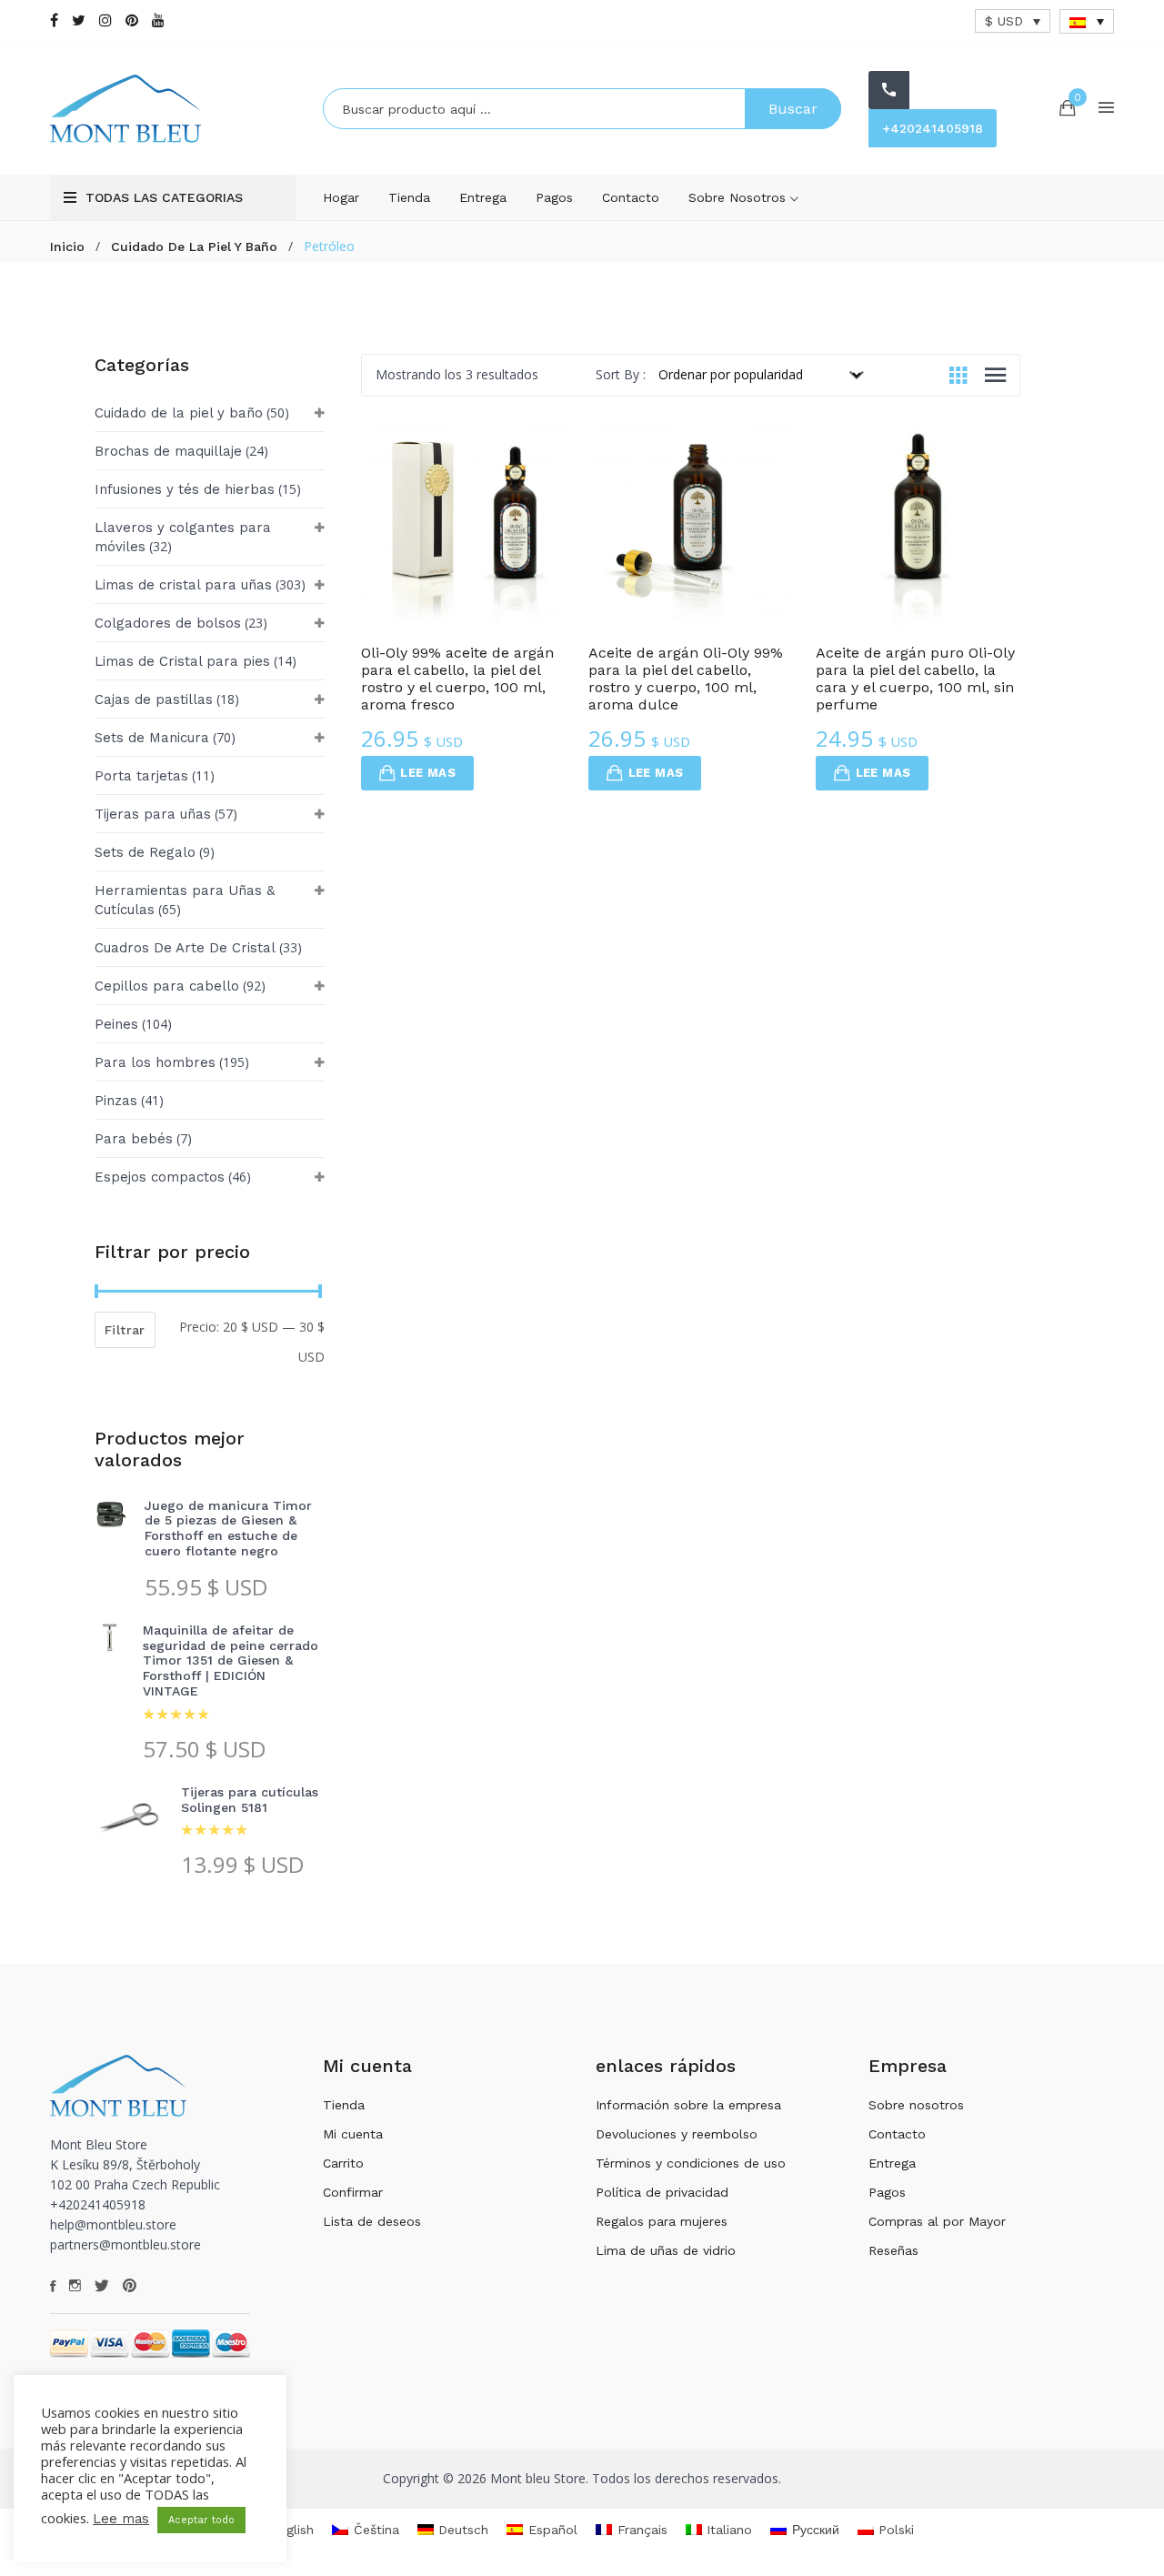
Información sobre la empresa (688, 2105)
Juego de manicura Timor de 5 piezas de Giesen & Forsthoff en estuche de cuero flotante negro (228, 1528)
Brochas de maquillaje (168, 451)
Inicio (67, 247)
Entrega (483, 197)
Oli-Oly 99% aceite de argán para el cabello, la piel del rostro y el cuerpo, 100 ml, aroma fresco (457, 679)
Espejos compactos (160, 1177)
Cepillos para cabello (167, 986)
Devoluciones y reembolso (677, 2134)
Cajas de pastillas (154, 699)
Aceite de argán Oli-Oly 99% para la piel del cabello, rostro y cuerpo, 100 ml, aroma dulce (686, 679)
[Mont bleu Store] (173, 109)
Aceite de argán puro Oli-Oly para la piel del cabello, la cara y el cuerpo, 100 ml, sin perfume (915, 679)
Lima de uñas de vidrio (666, 2250)
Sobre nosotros (739, 197)
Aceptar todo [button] (201, 2520)
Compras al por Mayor (937, 2221)
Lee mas (428, 773)
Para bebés (134, 1139)
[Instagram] (105, 20)
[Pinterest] (132, 20)
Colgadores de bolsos (168, 623)
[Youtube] (158, 20)
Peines (116, 1024)
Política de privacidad (662, 2192)
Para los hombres (155, 1062)
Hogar (341, 197)
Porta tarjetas (141, 776)
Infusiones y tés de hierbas (185, 489)
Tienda (409, 197)
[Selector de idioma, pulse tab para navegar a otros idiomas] (1087, 21)
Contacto (631, 197)
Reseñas (893, 2250)
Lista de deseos (372, 2221)
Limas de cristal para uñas (183, 585)
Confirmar (353, 2192)
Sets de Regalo (145, 852)
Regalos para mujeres (662, 2221)
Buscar (793, 109)
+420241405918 (933, 128)
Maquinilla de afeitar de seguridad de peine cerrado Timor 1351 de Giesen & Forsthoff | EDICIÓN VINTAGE (231, 1660)
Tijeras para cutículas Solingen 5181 (250, 1800)
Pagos (554, 197)
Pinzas (116, 1101)
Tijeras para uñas (153, 814)
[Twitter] (79, 20)
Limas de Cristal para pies (182, 661)
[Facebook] (54, 20)
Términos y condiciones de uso (691, 2163)
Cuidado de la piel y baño (194, 247)
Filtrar (125, 1330)
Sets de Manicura (152, 738)
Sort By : (621, 374)
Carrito (343, 2163)
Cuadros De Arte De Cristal (185, 948)
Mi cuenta (353, 2134)
